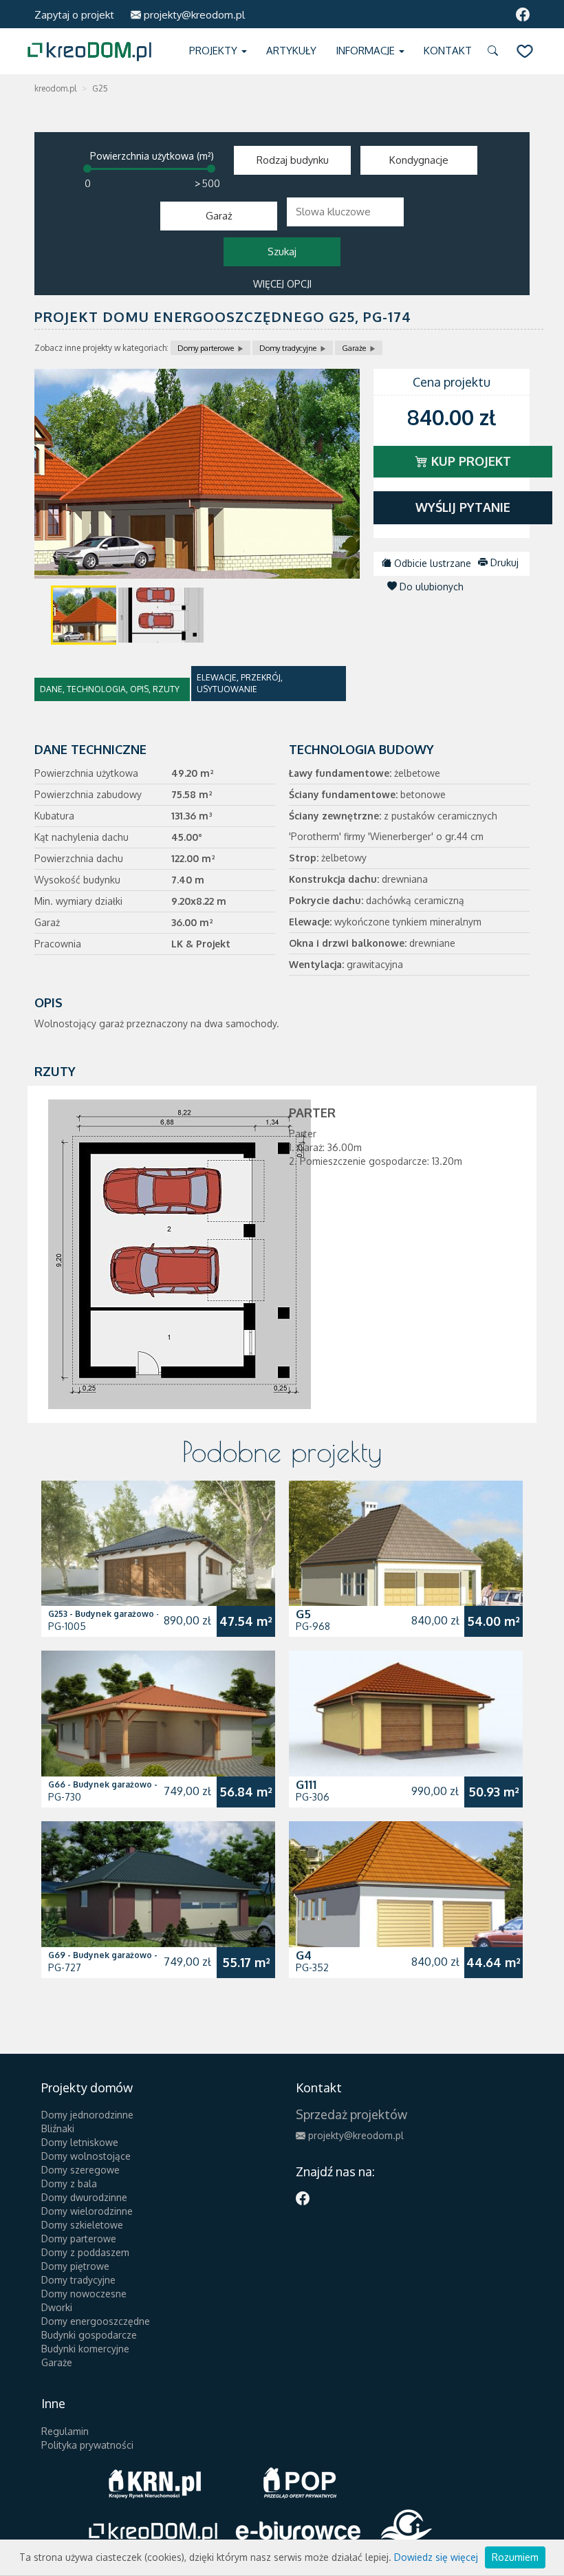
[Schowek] (525, 51)
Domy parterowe (206, 348)
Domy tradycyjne (288, 348)
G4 (304, 1955)
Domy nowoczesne (84, 2294)
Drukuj (503, 562)
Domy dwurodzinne (84, 2197)
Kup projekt (469, 461)
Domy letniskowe (80, 2142)
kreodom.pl (55, 88)
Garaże (354, 348)
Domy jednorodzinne (87, 2115)
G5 (303, 1614)
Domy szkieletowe (82, 2225)
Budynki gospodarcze (89, 2335)
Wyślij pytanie (463, 507)
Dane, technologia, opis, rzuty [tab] (110, 689)
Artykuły (291, 51)
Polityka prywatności (87, 2445)
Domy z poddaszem (85, 2252)
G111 (306, 1784)
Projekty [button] (215, 51)
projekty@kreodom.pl (193, 15)
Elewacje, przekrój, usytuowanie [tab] (240, 683)
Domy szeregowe (80, 2170)
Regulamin (65, 2431)
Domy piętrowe (75, 2266)
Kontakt (448, 51)
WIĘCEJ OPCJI (282, 284)
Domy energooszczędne (96, 2321)
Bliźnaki (58, 2128)
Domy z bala (69, 2183)
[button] (495, 51)
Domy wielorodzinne (87, 2211)
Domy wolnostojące (86, 2156)
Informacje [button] (367, 51)
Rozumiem (515, 2557)
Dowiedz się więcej (436, 2557)
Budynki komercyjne (85, 2349)
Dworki (57, 2307)
